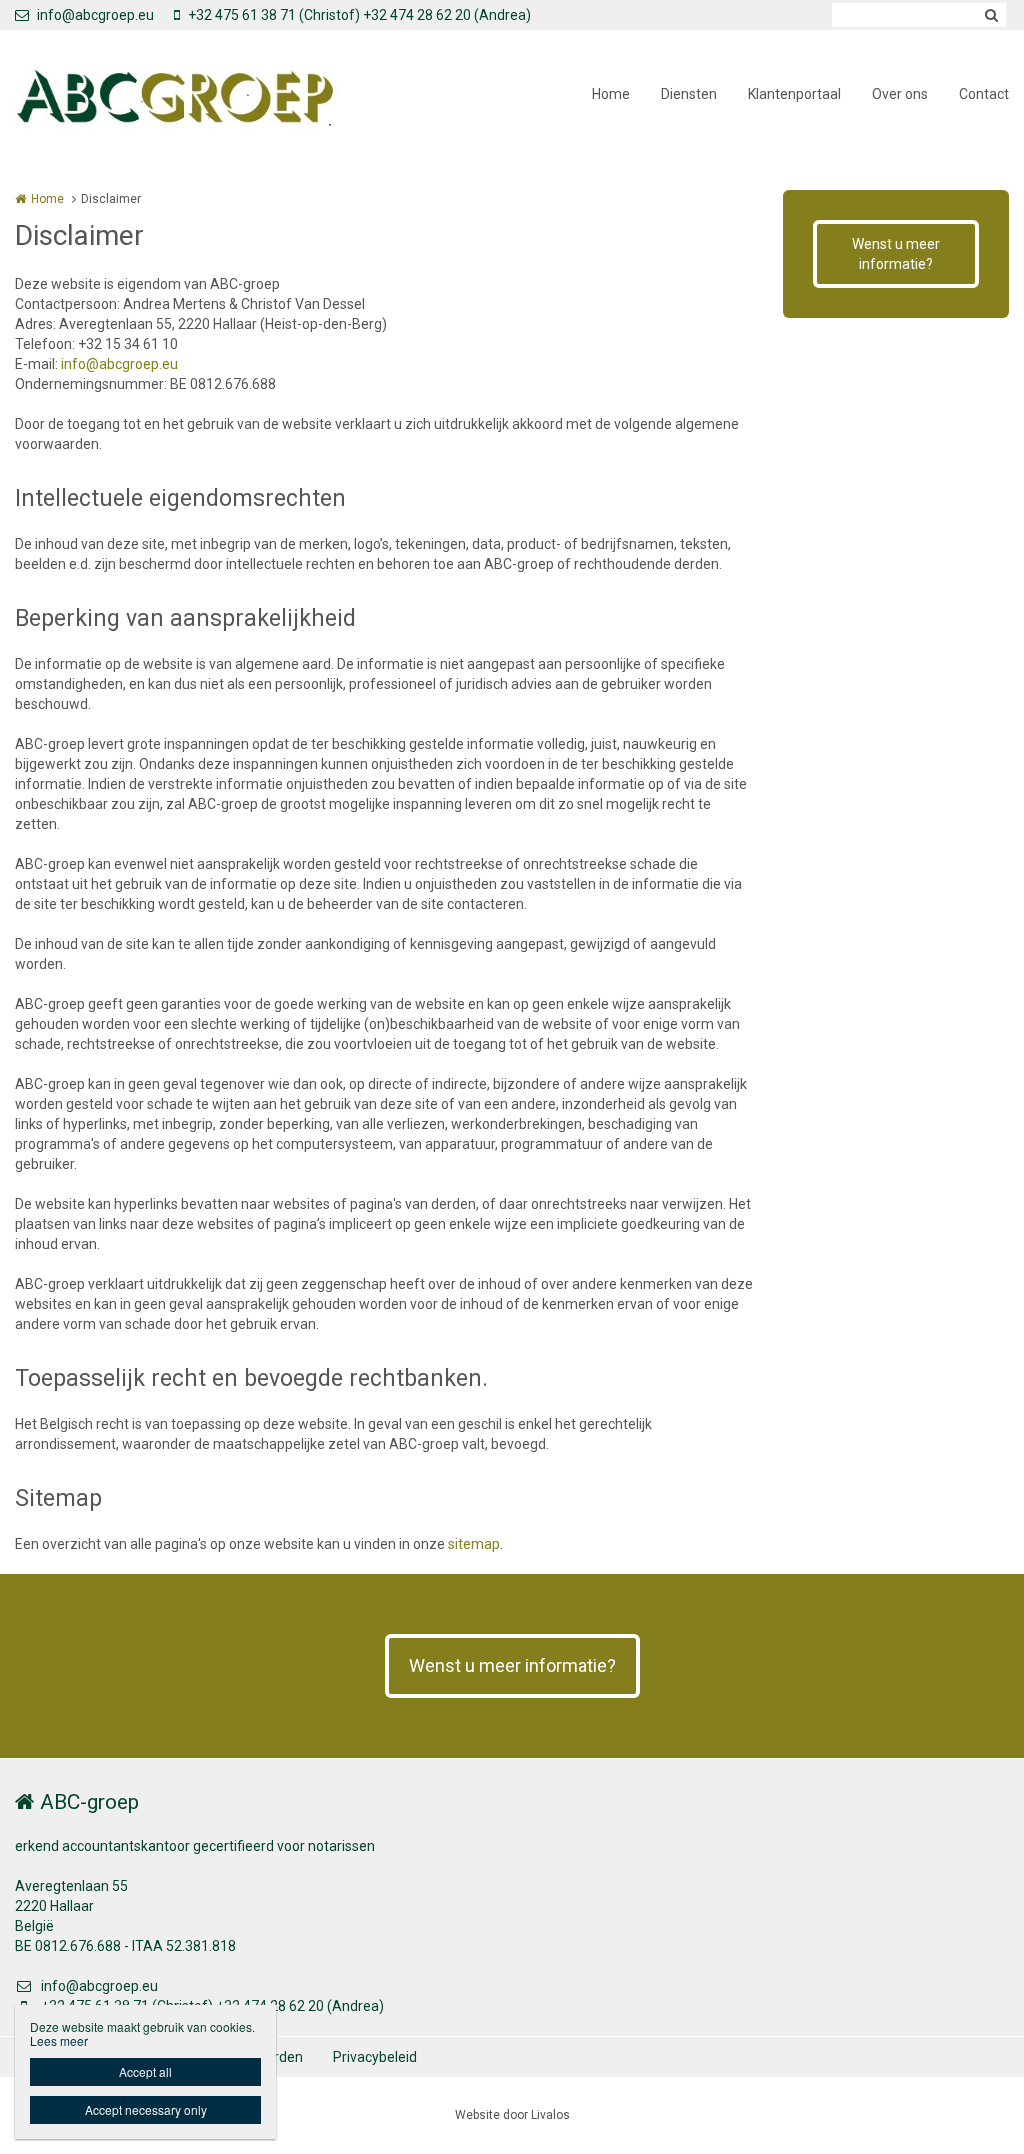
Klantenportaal (794, 94)
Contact (984, 94)
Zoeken (991, 15)
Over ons (900, 94)
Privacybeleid (375, 2057)
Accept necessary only (146, 2109)
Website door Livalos (512, 2115)
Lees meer (59, 2040)
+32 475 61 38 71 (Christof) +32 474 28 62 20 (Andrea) (359, 15)
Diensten (689, 94)
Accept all (145, 2071)
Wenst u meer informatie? (896, 254)
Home (611, 94)
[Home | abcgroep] (207, 95)
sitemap (474, 1544)
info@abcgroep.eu (95, 15)
